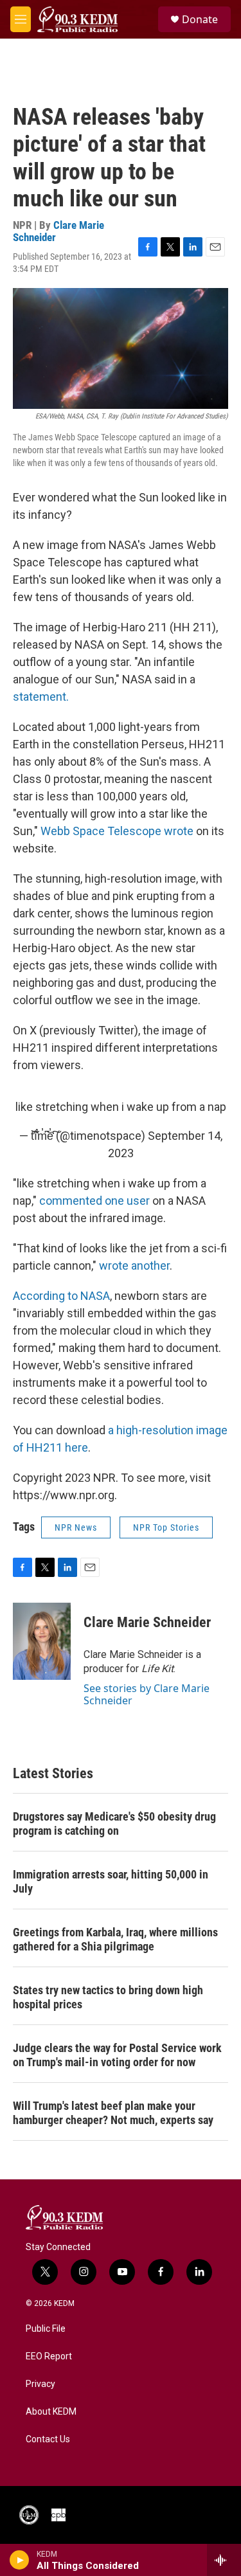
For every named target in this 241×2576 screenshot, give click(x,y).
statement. (41, 697)
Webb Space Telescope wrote (117, 831)
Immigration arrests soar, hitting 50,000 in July (111, 1881)
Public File (46, 2329)
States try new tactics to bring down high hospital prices (108, 1997)
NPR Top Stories (166, 1527)
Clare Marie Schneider (58, 231)
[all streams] (224, 2560)
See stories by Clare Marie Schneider (147, 1694)
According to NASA (61, 1296)
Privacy (40, 2384)
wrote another (134, 1265)
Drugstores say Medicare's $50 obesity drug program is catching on (114, 1824)
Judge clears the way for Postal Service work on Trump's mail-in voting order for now (117, 2055)
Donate (200, 19)
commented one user (94, 1201)
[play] (20, 2560)
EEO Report (49, 2356)
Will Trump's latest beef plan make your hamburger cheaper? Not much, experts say (113, 2113)
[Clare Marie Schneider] (42, 1641)
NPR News (76, 1527)
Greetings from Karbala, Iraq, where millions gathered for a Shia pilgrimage (115, 1939)
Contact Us (48, 2439)
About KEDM (51, 2412)
